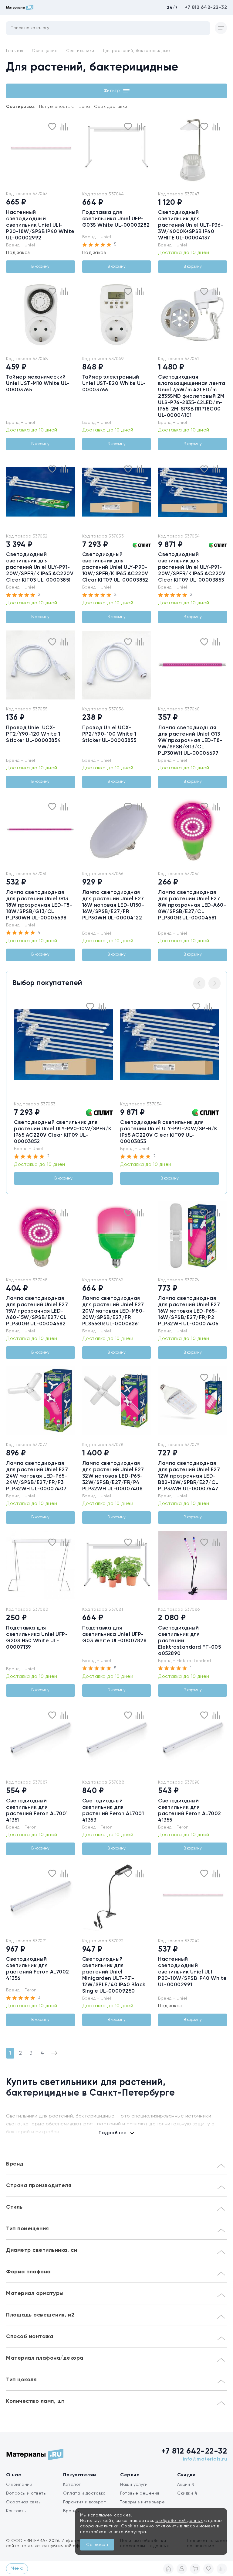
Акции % (186, 2485)
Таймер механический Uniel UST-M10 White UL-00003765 (38, 384)
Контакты (16, 2511)
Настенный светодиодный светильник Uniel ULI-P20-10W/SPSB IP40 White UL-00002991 (192, 1972)
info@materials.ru (205, 2459)
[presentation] (10, 150)
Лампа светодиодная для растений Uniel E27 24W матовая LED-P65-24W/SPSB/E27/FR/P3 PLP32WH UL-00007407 (37, 1476)
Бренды (71, 2511)
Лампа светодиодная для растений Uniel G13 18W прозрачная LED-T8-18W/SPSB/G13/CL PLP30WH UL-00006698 (39, 905)
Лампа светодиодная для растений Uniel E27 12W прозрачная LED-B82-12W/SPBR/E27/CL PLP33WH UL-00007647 (189, 1476)
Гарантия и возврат (84, 2502)
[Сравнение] (222, 2569)
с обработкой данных (179, 2521)
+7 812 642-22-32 (206, 8)
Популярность (57, 107)
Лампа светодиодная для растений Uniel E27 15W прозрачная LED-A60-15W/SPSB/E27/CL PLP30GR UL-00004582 (37, 1311)
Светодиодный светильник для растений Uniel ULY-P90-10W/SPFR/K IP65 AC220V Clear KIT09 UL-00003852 (115, 567)
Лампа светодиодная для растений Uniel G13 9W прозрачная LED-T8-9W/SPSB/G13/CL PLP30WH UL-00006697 (190, 741)
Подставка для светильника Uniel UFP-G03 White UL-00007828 (115, 1635)
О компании (19, 2485)
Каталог (72, 2485)
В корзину (40, 267)
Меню (17, 2568)
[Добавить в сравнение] (64, 127)
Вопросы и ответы (26, 2493)
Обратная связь (23, 2502)
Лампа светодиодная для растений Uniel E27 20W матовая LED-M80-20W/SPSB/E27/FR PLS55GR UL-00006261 (114, 1311)
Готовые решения (140, 2493)
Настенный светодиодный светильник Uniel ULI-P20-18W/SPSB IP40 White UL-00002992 (40, 225)
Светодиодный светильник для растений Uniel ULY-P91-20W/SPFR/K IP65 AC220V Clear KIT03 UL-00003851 (40, 567)
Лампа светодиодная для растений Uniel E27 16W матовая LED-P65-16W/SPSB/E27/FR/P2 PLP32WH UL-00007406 (189, 1311)
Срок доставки (111, 107)
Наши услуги (134, 2485)
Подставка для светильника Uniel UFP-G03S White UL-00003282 (116, 219)
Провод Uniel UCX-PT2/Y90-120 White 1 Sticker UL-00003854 (34, 734)
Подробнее (113, 2133)
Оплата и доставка (84, 2493)
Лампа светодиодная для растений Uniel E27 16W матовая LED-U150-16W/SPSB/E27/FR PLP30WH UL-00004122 (113, 905)
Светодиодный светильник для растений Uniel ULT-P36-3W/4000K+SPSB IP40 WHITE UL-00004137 (191, 225)
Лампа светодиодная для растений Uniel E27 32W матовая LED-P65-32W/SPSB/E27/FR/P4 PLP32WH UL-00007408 (113, 1476)
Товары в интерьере (142, 2502)
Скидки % (187, 2493)
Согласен (97, 2545)
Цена (84, 107)
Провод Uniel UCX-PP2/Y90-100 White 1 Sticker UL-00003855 (109, 734)
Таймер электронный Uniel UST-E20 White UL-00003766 (114, 384)
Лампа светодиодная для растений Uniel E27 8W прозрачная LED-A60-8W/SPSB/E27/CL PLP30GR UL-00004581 (192, 905)
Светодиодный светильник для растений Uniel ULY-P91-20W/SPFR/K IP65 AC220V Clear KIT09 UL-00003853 (192, 567)
